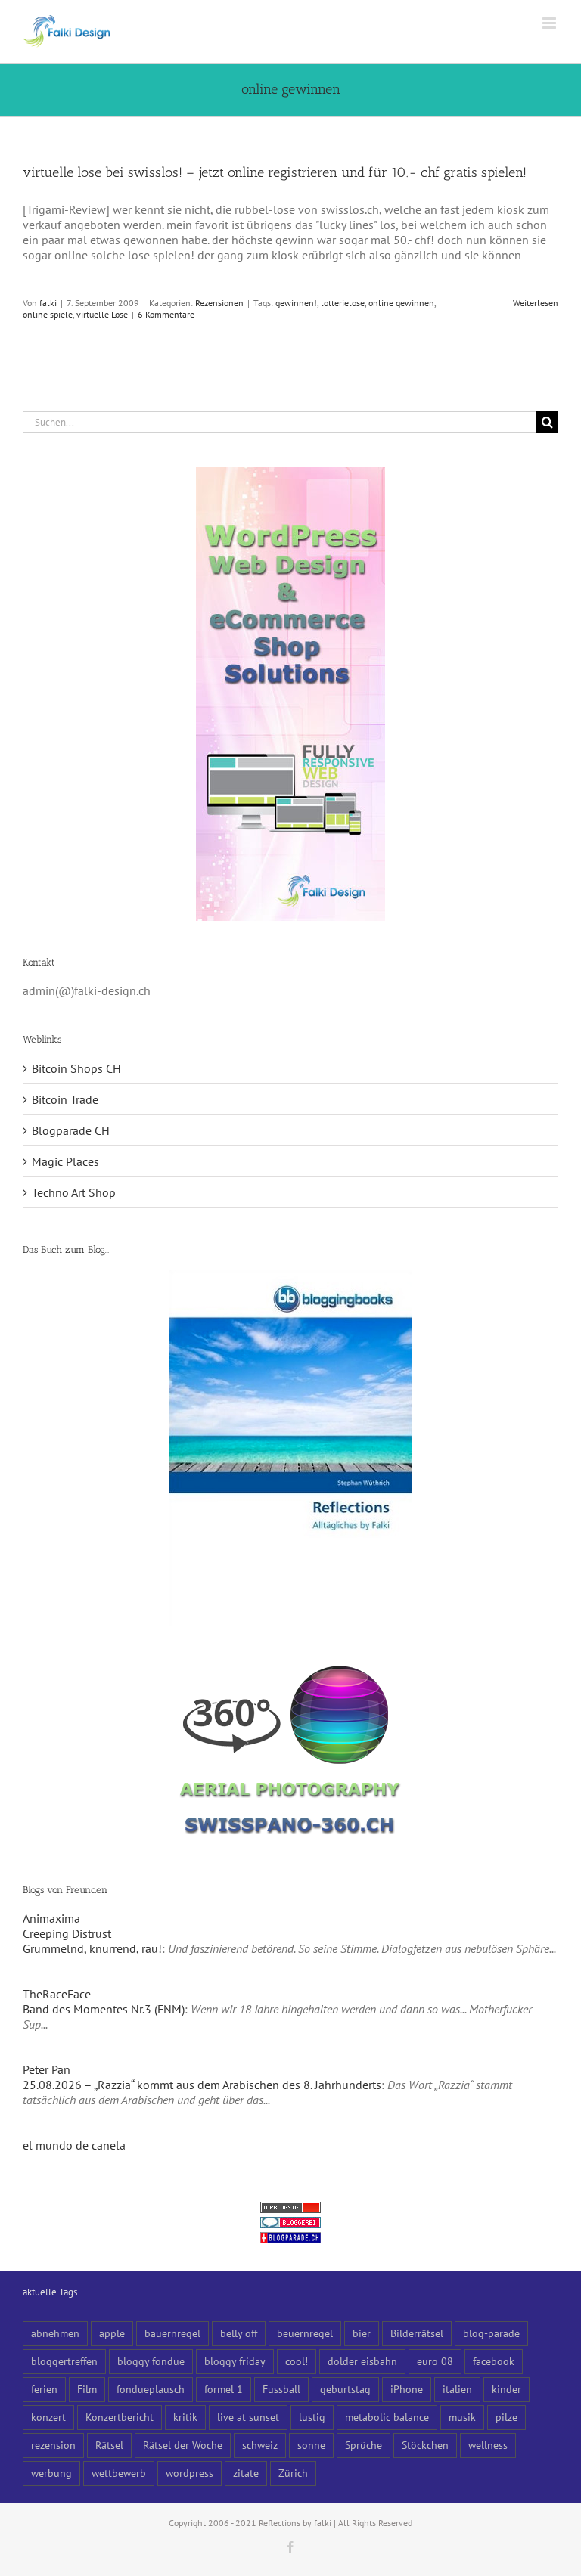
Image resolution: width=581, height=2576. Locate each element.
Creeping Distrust (67, 1933)
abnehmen (55, 2333)
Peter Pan (47, 2069)
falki (48, 303)
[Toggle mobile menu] (550, 23)
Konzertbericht (120, 2417)
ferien (44, 2389)
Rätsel (109, 2445)
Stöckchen (425, 2445)
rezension (53, 2445)
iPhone (407, 2389)
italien (457, 2389)
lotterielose (343, 303)
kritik (185, 2417)
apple (112, 2333)
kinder (506, 2389)
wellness (488, 2445)
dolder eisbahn (362, 2361)
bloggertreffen (64, 2361)
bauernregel (172, 2333)
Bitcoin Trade (65, 1099)
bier (362, 2333)
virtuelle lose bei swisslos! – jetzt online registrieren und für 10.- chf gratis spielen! (275, 172)
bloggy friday (235, 2361)
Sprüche (364, 2445)
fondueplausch (151, 2389)
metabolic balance (387, 2417)
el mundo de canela (74, 2145)
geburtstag (345, 2389)
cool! (297, 2361)
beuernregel (305, 2333)
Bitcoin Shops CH (76, 1068)
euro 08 (435, 2361)
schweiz (260, 2445)
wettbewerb (119, 2473)
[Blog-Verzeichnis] (290, 2224)
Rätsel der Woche (183, 2445)
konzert (48, 2417)
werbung (51, 2473)
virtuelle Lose (102, 314)
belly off (239, 2333)
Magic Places (65, 1161)
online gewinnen (401, 303)
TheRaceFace (57, 1994)
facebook (494, 2361)
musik (462, 2417)
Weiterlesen (536, 303)
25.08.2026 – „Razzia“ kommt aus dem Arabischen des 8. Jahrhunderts (202, 2085)
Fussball (281, 2389)
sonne (311, 2445)
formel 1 (224, 2389)
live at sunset (248, 2417)
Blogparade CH (71, 1130)
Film (87, 2389)
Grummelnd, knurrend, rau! (92, 1948)
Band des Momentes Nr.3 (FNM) (104, 2009)
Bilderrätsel (417, 2333)
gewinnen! (296, 303)
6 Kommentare (166, 314)
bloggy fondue (151, 2361)
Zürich (293, 2473)
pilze (506, 2417)
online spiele (48, 314)
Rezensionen (219, 303)
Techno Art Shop (74, 1192)
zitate (246, 2473)
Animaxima (51, 1918)
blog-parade (491, 2333)
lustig (312, 2417)
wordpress (190, 2473)
